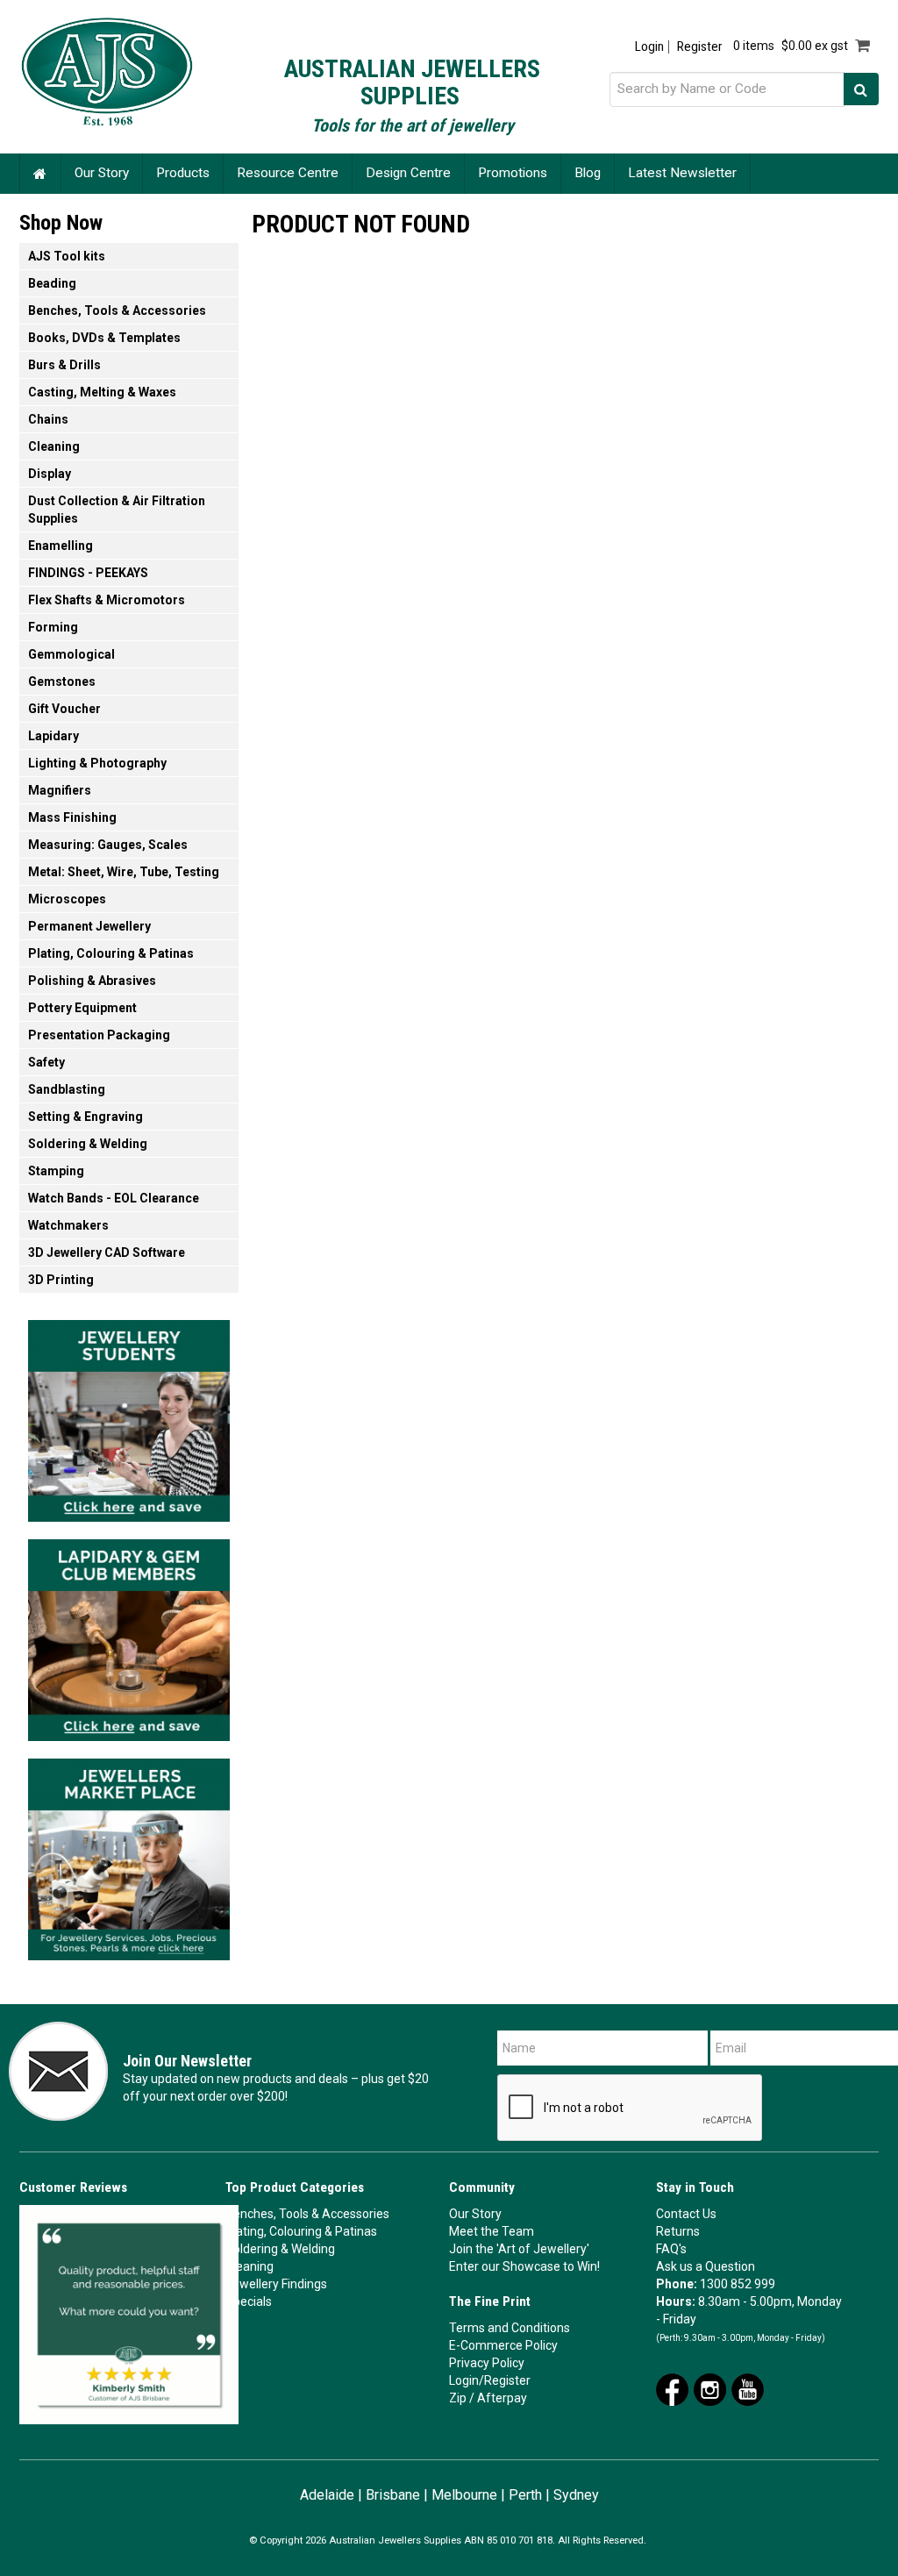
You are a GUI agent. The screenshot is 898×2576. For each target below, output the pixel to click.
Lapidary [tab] (53, 736)
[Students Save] (129, 1416)
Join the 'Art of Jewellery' (519, 2249)
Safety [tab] (46, 1062)
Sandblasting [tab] (67, 1089)
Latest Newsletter (682, 173)
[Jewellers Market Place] (129, 1854)
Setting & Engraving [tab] (86, 1117)
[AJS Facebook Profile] (672, 2388)
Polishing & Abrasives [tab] (92, 981)
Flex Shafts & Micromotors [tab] (107, 600)
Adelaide (327, 2495)
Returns (678, 2231)
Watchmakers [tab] (68, 1225)
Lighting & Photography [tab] (97, 763)
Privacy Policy (487, 2363)
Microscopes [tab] (67, 899)
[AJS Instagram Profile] (710, 2388)
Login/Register (490, 2380)
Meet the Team (492, 2231)
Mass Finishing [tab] (72, 817)
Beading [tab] (52, 283)
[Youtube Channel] (748, 2388)
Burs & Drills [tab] (64, 365)
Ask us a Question (706, 2266)
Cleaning (249, 2266)
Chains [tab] (48, 419)
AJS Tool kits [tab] (67, 256)
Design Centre (408, 173)
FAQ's (671, 2249)
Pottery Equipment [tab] (82, 1008)
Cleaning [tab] (54, 446)
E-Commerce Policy (503, 2345)
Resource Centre (288, 173)
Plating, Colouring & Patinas (301, 2231)
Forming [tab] (53, 627)
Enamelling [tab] (61, 546)
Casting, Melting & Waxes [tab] (102, 392)
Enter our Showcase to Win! (524, 2266)
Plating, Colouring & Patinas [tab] (111, 953)
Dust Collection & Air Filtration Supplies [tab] (117, 510)
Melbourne (464, 2495)
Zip (458, 2398)
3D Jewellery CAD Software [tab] (107, 1252)
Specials (249, 2301)
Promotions (513, 173)
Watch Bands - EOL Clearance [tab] (114, 1198)
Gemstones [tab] (62, 681)
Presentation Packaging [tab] (99, 1035)
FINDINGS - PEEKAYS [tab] (88, 573)
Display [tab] (50, 474)
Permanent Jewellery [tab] (89, 926)
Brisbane (393, 2495)
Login (649, 47)
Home (40, 173)
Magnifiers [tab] (60, 790)
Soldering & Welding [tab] (88, 1144)
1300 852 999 (738, 2284)
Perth (525, 2495)
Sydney (576, 2495)
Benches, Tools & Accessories (307, 2214)
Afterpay (502, 2398)
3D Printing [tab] (61, 1280)
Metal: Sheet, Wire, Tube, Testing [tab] (124, 872)
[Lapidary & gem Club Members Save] (129, 1635)
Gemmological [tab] (71, 654)
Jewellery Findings (276, 2284)
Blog (588, 173)
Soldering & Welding (280, 2249)
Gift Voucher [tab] (64, 709)
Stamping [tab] (56, 1171)
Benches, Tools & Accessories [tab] (117, 310)
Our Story (102, 173)
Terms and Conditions (510, 2328)
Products (183, 173)
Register (699, 47)
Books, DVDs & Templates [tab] (104, 338)
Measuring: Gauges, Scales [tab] (108, 845)
